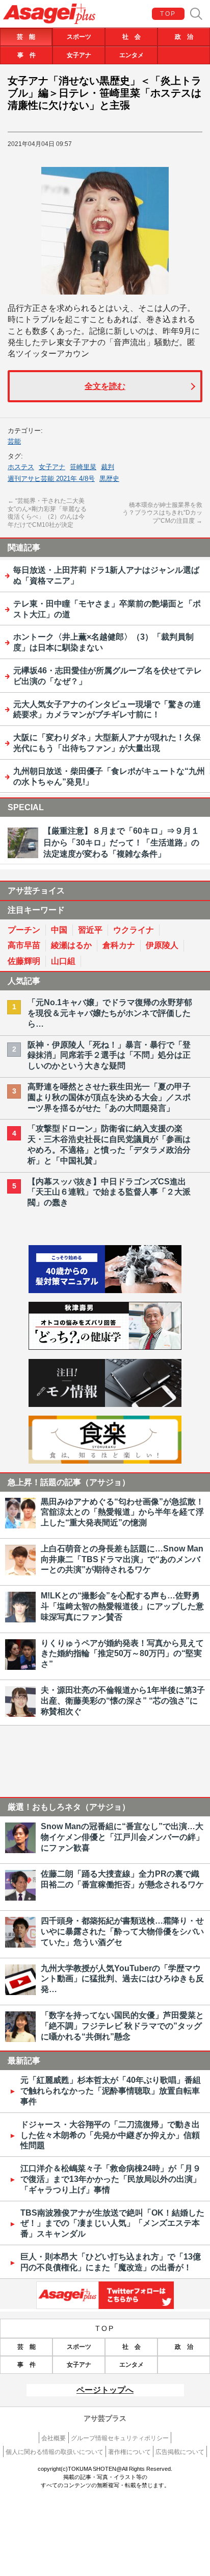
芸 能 (26, 37)
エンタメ (132, 55)
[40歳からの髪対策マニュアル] (105, 1290)
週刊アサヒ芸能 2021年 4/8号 (51, 479)
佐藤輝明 (24, 961)
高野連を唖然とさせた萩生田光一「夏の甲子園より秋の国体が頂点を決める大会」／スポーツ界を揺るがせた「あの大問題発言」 (109, 1097)
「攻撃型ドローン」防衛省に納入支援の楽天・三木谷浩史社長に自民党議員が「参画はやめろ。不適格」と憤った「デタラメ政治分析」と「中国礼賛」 (109, 1144)
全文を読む (105, 386)
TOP (168, 14)
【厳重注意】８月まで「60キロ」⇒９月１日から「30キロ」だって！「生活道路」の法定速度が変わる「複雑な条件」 (121, 842)
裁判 (108, 467)
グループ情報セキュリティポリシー (120, 2438)
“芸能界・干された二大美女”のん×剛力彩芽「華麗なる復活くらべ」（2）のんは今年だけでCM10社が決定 (47, 513)
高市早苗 (24, 945)
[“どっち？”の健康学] (105, 1347)
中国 (59, 930)
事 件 (27, 55)
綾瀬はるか (71, 945)
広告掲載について (180, 2452)
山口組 (63, 961)
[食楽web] (105, 1461)
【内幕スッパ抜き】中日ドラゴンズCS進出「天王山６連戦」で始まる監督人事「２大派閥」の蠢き (109, 1192)
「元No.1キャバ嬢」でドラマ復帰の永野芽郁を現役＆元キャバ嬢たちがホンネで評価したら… (110, 1013)
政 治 (184, 37)
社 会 (132, 37)
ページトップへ (105, 2390)
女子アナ (79, 55)
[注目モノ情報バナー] (105, 1404)
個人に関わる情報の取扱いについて (55, 2452)
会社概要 (54, 2438)
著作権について (129, 2452)
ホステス (21, 467)
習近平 (90, 930)
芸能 (14, 441)
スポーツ (79, 37)
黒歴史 (109, 479)
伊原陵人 (162, 945)
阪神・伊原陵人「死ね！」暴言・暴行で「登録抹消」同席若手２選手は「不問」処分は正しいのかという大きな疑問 (109, 1055)
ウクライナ (134, 930)
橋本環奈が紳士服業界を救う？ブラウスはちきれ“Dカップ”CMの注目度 (162, 513)
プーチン (24, 930)
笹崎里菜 (83, 467)
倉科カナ (119, 945)
